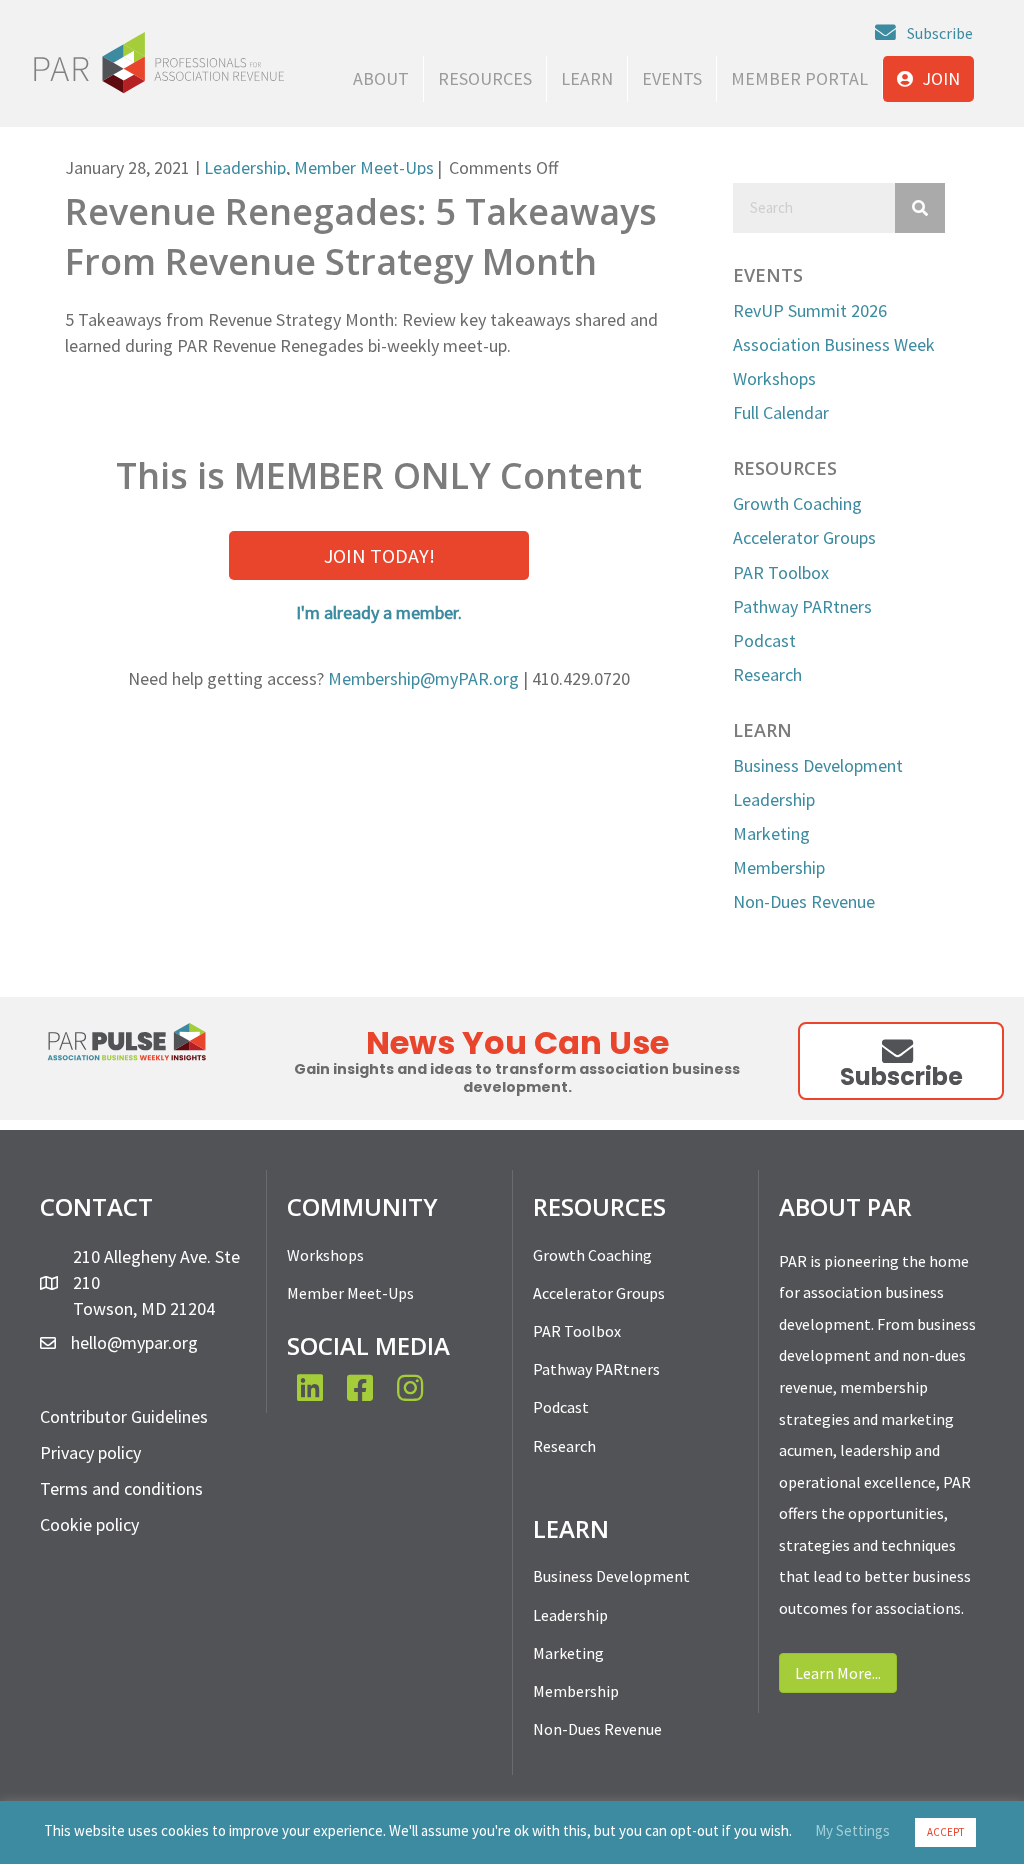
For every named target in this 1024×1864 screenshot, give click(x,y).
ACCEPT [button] (945, 1832)
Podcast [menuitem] (561, 1407)
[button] (924, 33)
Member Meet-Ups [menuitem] (350, 1293)
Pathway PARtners (802, 606)
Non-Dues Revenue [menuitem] (597, 1729)
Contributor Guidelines (124, 1416)
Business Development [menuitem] (611, 1576)
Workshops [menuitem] (325, 1255)
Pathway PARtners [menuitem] (596, 1369)
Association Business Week (834, 344)
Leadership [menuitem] (570, 1615)
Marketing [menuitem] (568, 1653)
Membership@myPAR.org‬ (423, 678)
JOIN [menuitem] (939, 78)
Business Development (818, 765)
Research (767, 674)
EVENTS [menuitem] (672, 78)
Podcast (764, 640)
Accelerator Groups (804, 537)
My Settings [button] (852, 1830)
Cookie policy (89, 1524)
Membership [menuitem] (576, 1691)
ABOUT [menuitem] (381, 78)
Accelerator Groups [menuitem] (599, 1293)
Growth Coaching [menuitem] (592, 1255)
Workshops (774, 378)
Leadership (245, 167)
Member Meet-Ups (364, 167)
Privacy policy (90, 1452)
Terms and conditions (121, 1488)
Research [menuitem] (564, 1446)
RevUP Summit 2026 (810, 310)
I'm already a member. (379, 612)
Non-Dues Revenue (804, 901)
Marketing (771, 833)
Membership (779, 867)
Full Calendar (781, 412)
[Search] (920, 208)
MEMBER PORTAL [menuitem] (799, 78)
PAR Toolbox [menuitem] (577, 1331)
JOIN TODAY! (379, 555)
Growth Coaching (797, 503)
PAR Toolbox (781, 572)
